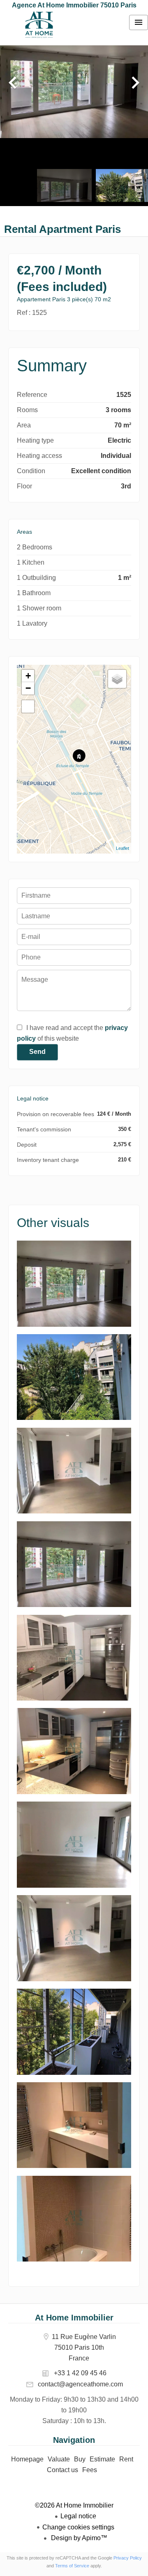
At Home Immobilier (74, 2318)
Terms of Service (72, 2566)
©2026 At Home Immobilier (74, 2505)
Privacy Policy (128, 2558)
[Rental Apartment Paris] (74, 1324)
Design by (78, 2538)
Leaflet (123, 848)
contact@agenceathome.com (80, 2384)
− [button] (28, 688)
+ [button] (28, 676)
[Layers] (117, 679)
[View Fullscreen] (28, 706)
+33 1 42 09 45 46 (80, 2373)
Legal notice (78, 2516)
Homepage (39, 25)
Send (37, 1052)
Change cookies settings (78, 2527)
